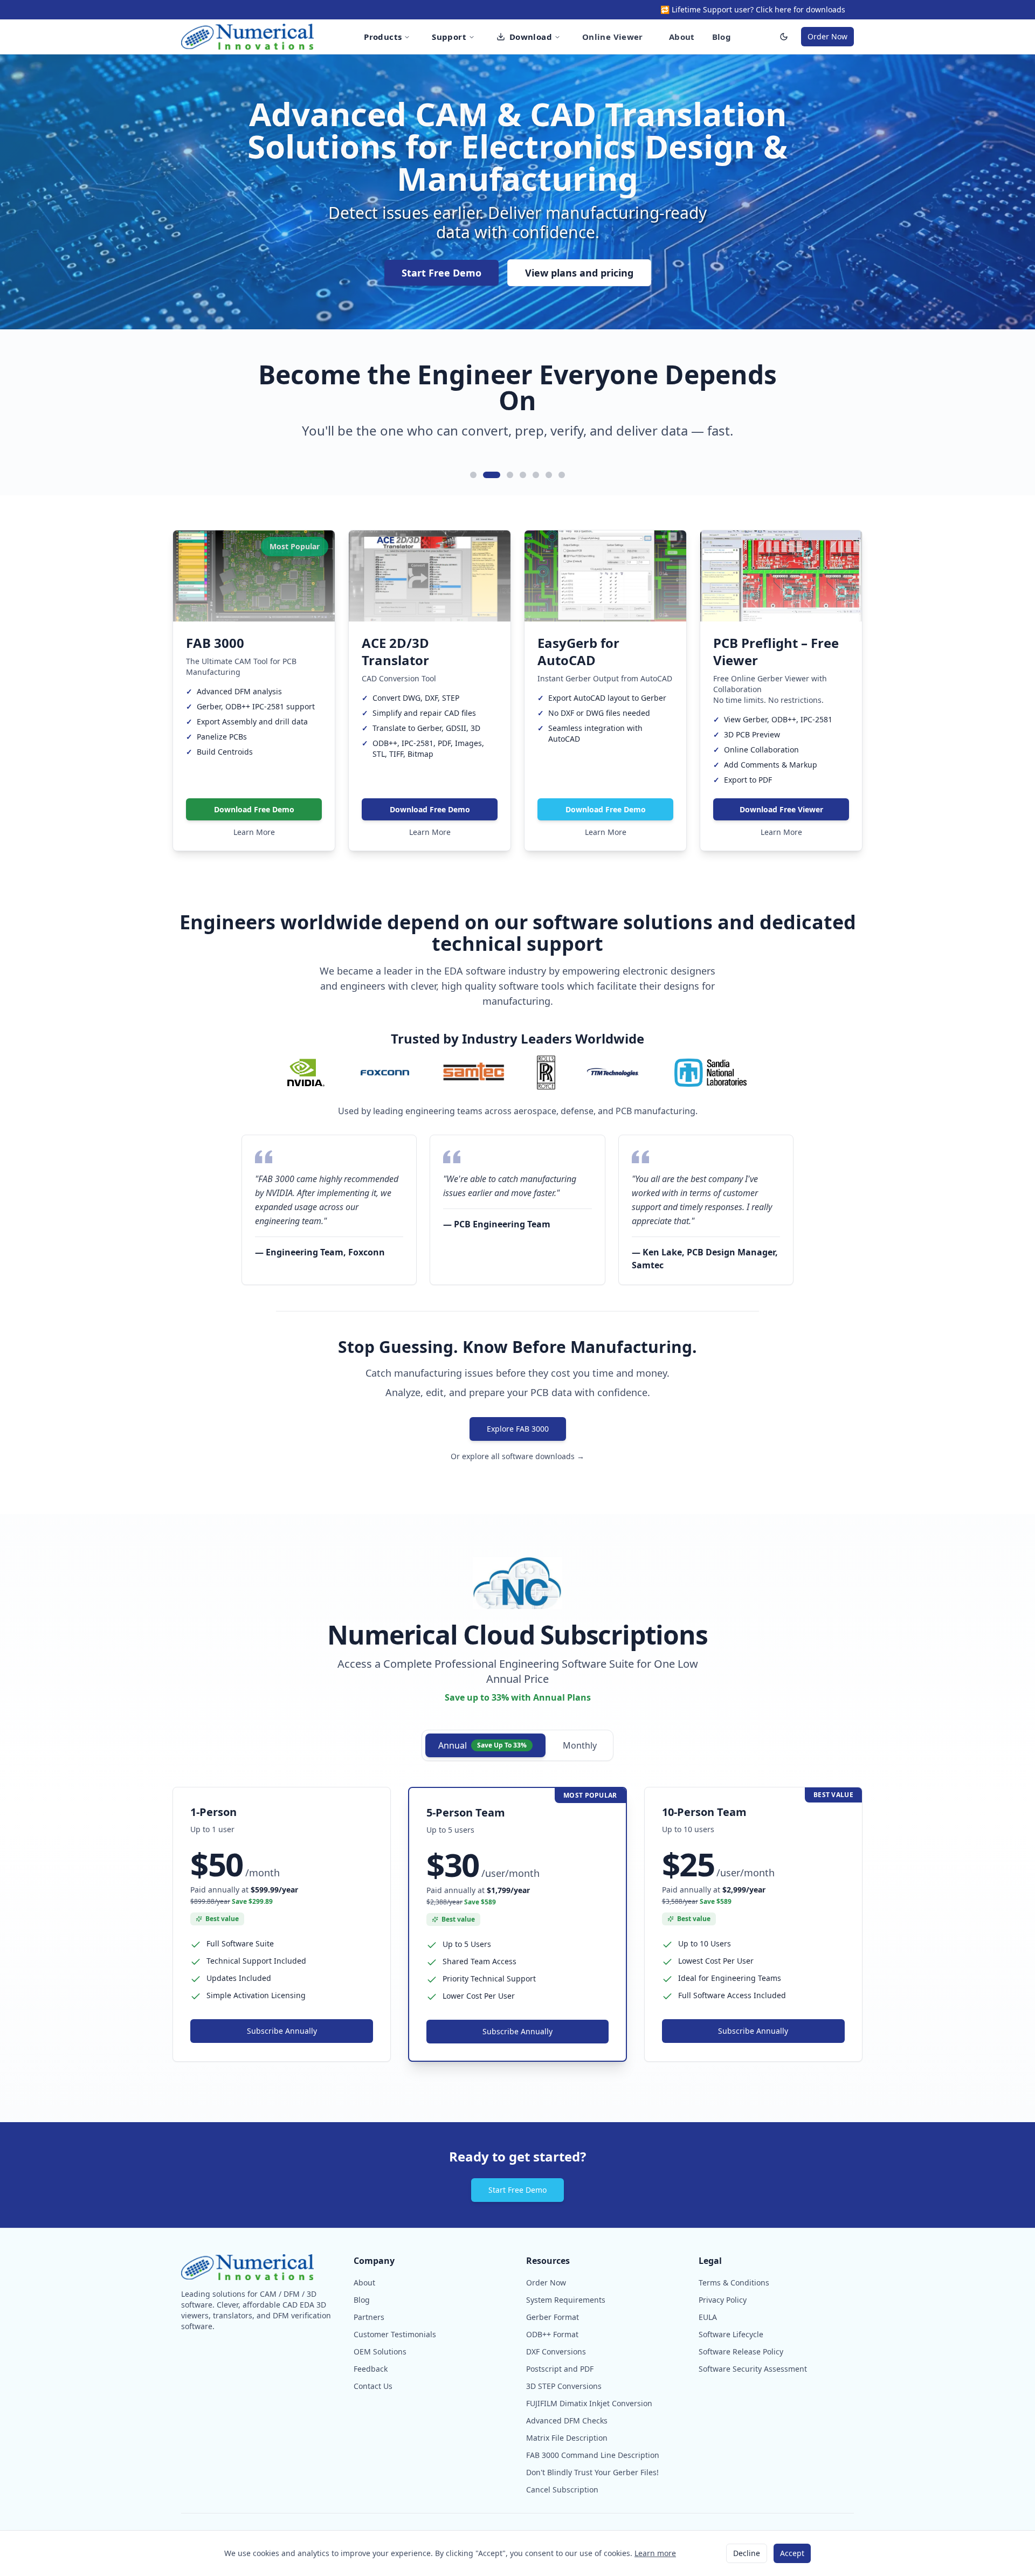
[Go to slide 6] (549, 475)
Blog (722, 37)
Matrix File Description (567, 2438)
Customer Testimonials (395, 2334)
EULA (708, 2317)
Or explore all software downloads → (517, 1456)
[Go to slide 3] (505, 475)
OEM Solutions (380, 2351)
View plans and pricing (579, 273)
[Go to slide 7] (562, 475)
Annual (482, 1745)
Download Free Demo (254, 809)
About (682, 37)
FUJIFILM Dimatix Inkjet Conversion (589, 2403)
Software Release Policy (741, 2351)
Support (449, 37)
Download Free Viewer (781, 809)
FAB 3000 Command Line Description (593, 2455)
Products (383, 37)
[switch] (784, 37)
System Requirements (566, 2300)
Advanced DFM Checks (567, 2420)
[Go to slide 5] (536, 475)
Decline (747, 2553)
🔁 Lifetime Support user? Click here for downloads (753, 9)
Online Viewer (613, 37)
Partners (369, 2317)
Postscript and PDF (560, 2369)
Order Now (827, 36)
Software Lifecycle (731, 2334)
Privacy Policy (723, 2300)
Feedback (371, 2369)
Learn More (254, 832)
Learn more (655, 2553)
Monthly (580, 1745)
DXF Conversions (556, 2351)
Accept (792, 2553)
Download (531, 37)
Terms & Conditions (734, 2283)
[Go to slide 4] (523, 475)
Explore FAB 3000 (518, 1429)
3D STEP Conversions (564, 2386)
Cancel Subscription (562, 2489)
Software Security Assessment (753, 2369)
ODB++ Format (552, 2334)
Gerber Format (553, 2317)
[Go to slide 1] (473, 475)
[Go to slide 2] (486, 475)
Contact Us (373, 2386)
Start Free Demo (441, 273)
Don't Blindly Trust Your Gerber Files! (592, 2472)
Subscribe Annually (282, 2031)
